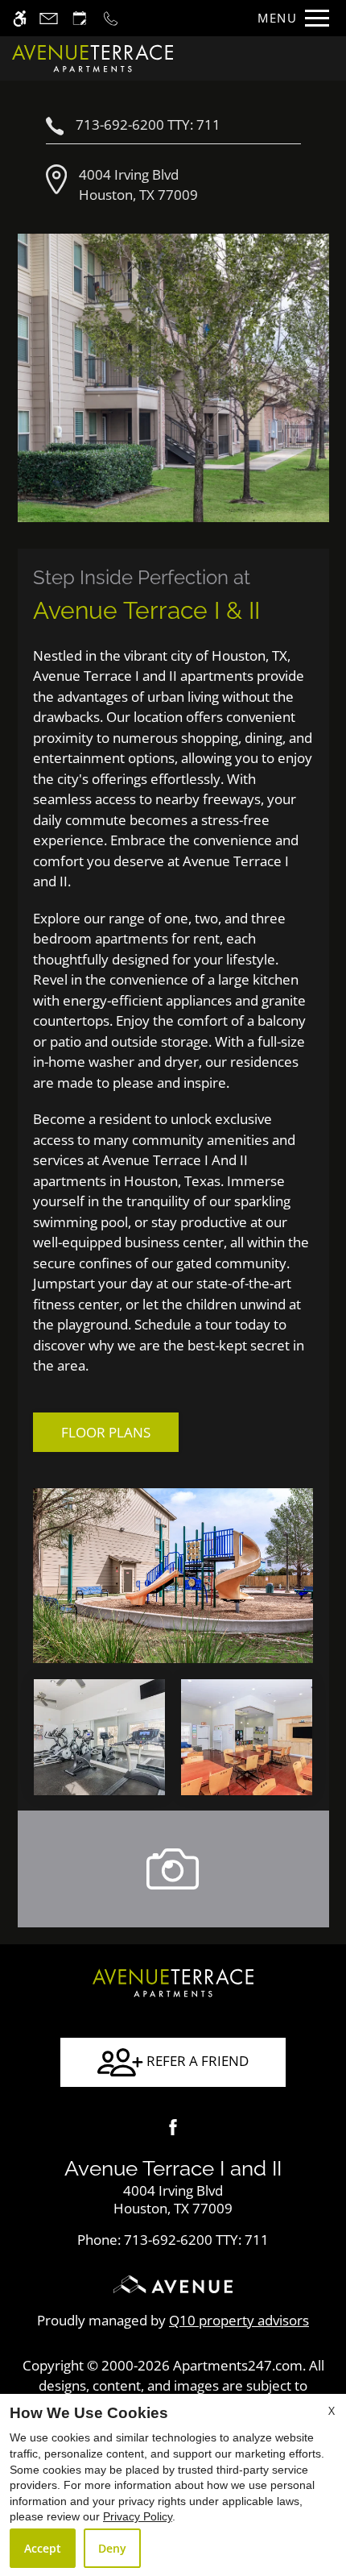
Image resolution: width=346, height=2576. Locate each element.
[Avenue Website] (173, 2290)
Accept (43, 2548)
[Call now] (111, 18)
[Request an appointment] (80, 18)
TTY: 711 (173, 2240)
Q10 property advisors (239, 2320)
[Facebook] (173, 2127)
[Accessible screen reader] (20, 18)
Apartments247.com (238, 2365)
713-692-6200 (148, 124)
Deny (112, 2548)
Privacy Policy (138, 2516)
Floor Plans (106, 1432)
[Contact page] (49, 18)
